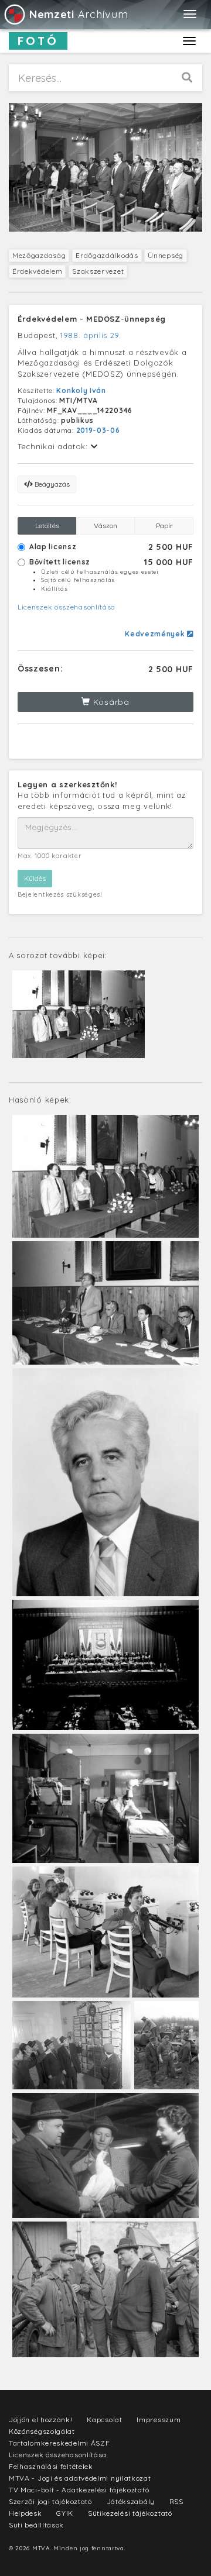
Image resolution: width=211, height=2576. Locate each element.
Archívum (79, 14)
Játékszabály (131, 2501)
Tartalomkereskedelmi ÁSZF (59, 2443)
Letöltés (47, 526)
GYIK (65, 2513)
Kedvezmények (156, 634)
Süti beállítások (36, 2525)
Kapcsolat (104, 2420)
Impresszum (159, 2420)
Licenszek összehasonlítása (67, 607)
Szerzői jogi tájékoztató (50, 2501)
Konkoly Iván (81, 390)
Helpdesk (25, 2513)
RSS (176, 2501)
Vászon (105, 526)
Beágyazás (51, 484)
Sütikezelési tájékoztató (130, 2513)
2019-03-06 (98, 430)
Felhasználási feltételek (51, 2466)
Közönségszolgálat (42, 2431)
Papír (164, 526)
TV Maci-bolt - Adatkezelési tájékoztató (79, 2490)
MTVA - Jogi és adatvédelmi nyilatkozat (80, 2478)
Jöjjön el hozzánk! (41, 2420)
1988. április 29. (91, 335)
